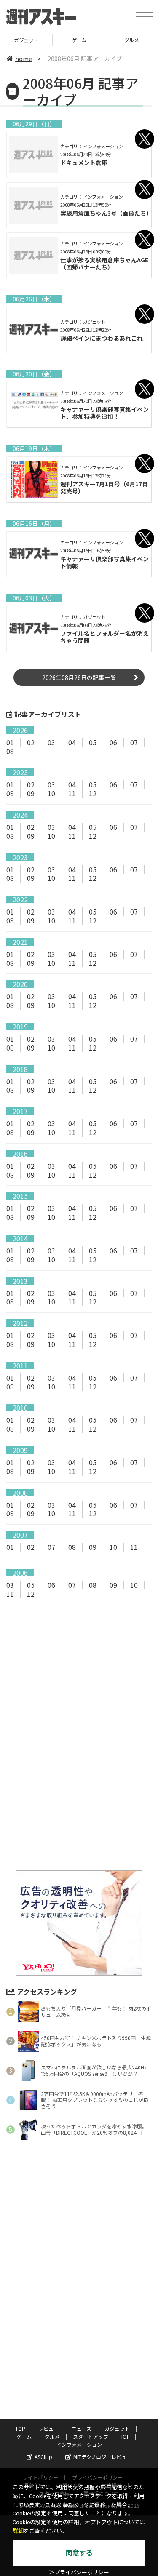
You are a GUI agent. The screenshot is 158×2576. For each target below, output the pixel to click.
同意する (79, 2553)
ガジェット (117, 2428)
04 (72, 742)
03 (51, 742)
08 (10, 751)
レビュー (48, 2428)
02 (31, 742)
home (24, 59)
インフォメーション (79, 2444)
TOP (20, 2428)
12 (93, 793)
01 (10, 742)
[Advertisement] (79, 1676)
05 (93, 742)
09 (31, 793)
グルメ (79, 40)
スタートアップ (132, 40)
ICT (125, 2436)
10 (51, 793)
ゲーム (26, 40)
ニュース (82, 2428)
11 (72, 793)
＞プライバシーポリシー (79, 2572)
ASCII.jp (43, 2457)
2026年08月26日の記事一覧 (79, 677)
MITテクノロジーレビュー (102, 2457)
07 (134, 742)
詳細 (18, 2531)
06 (113, 742)
